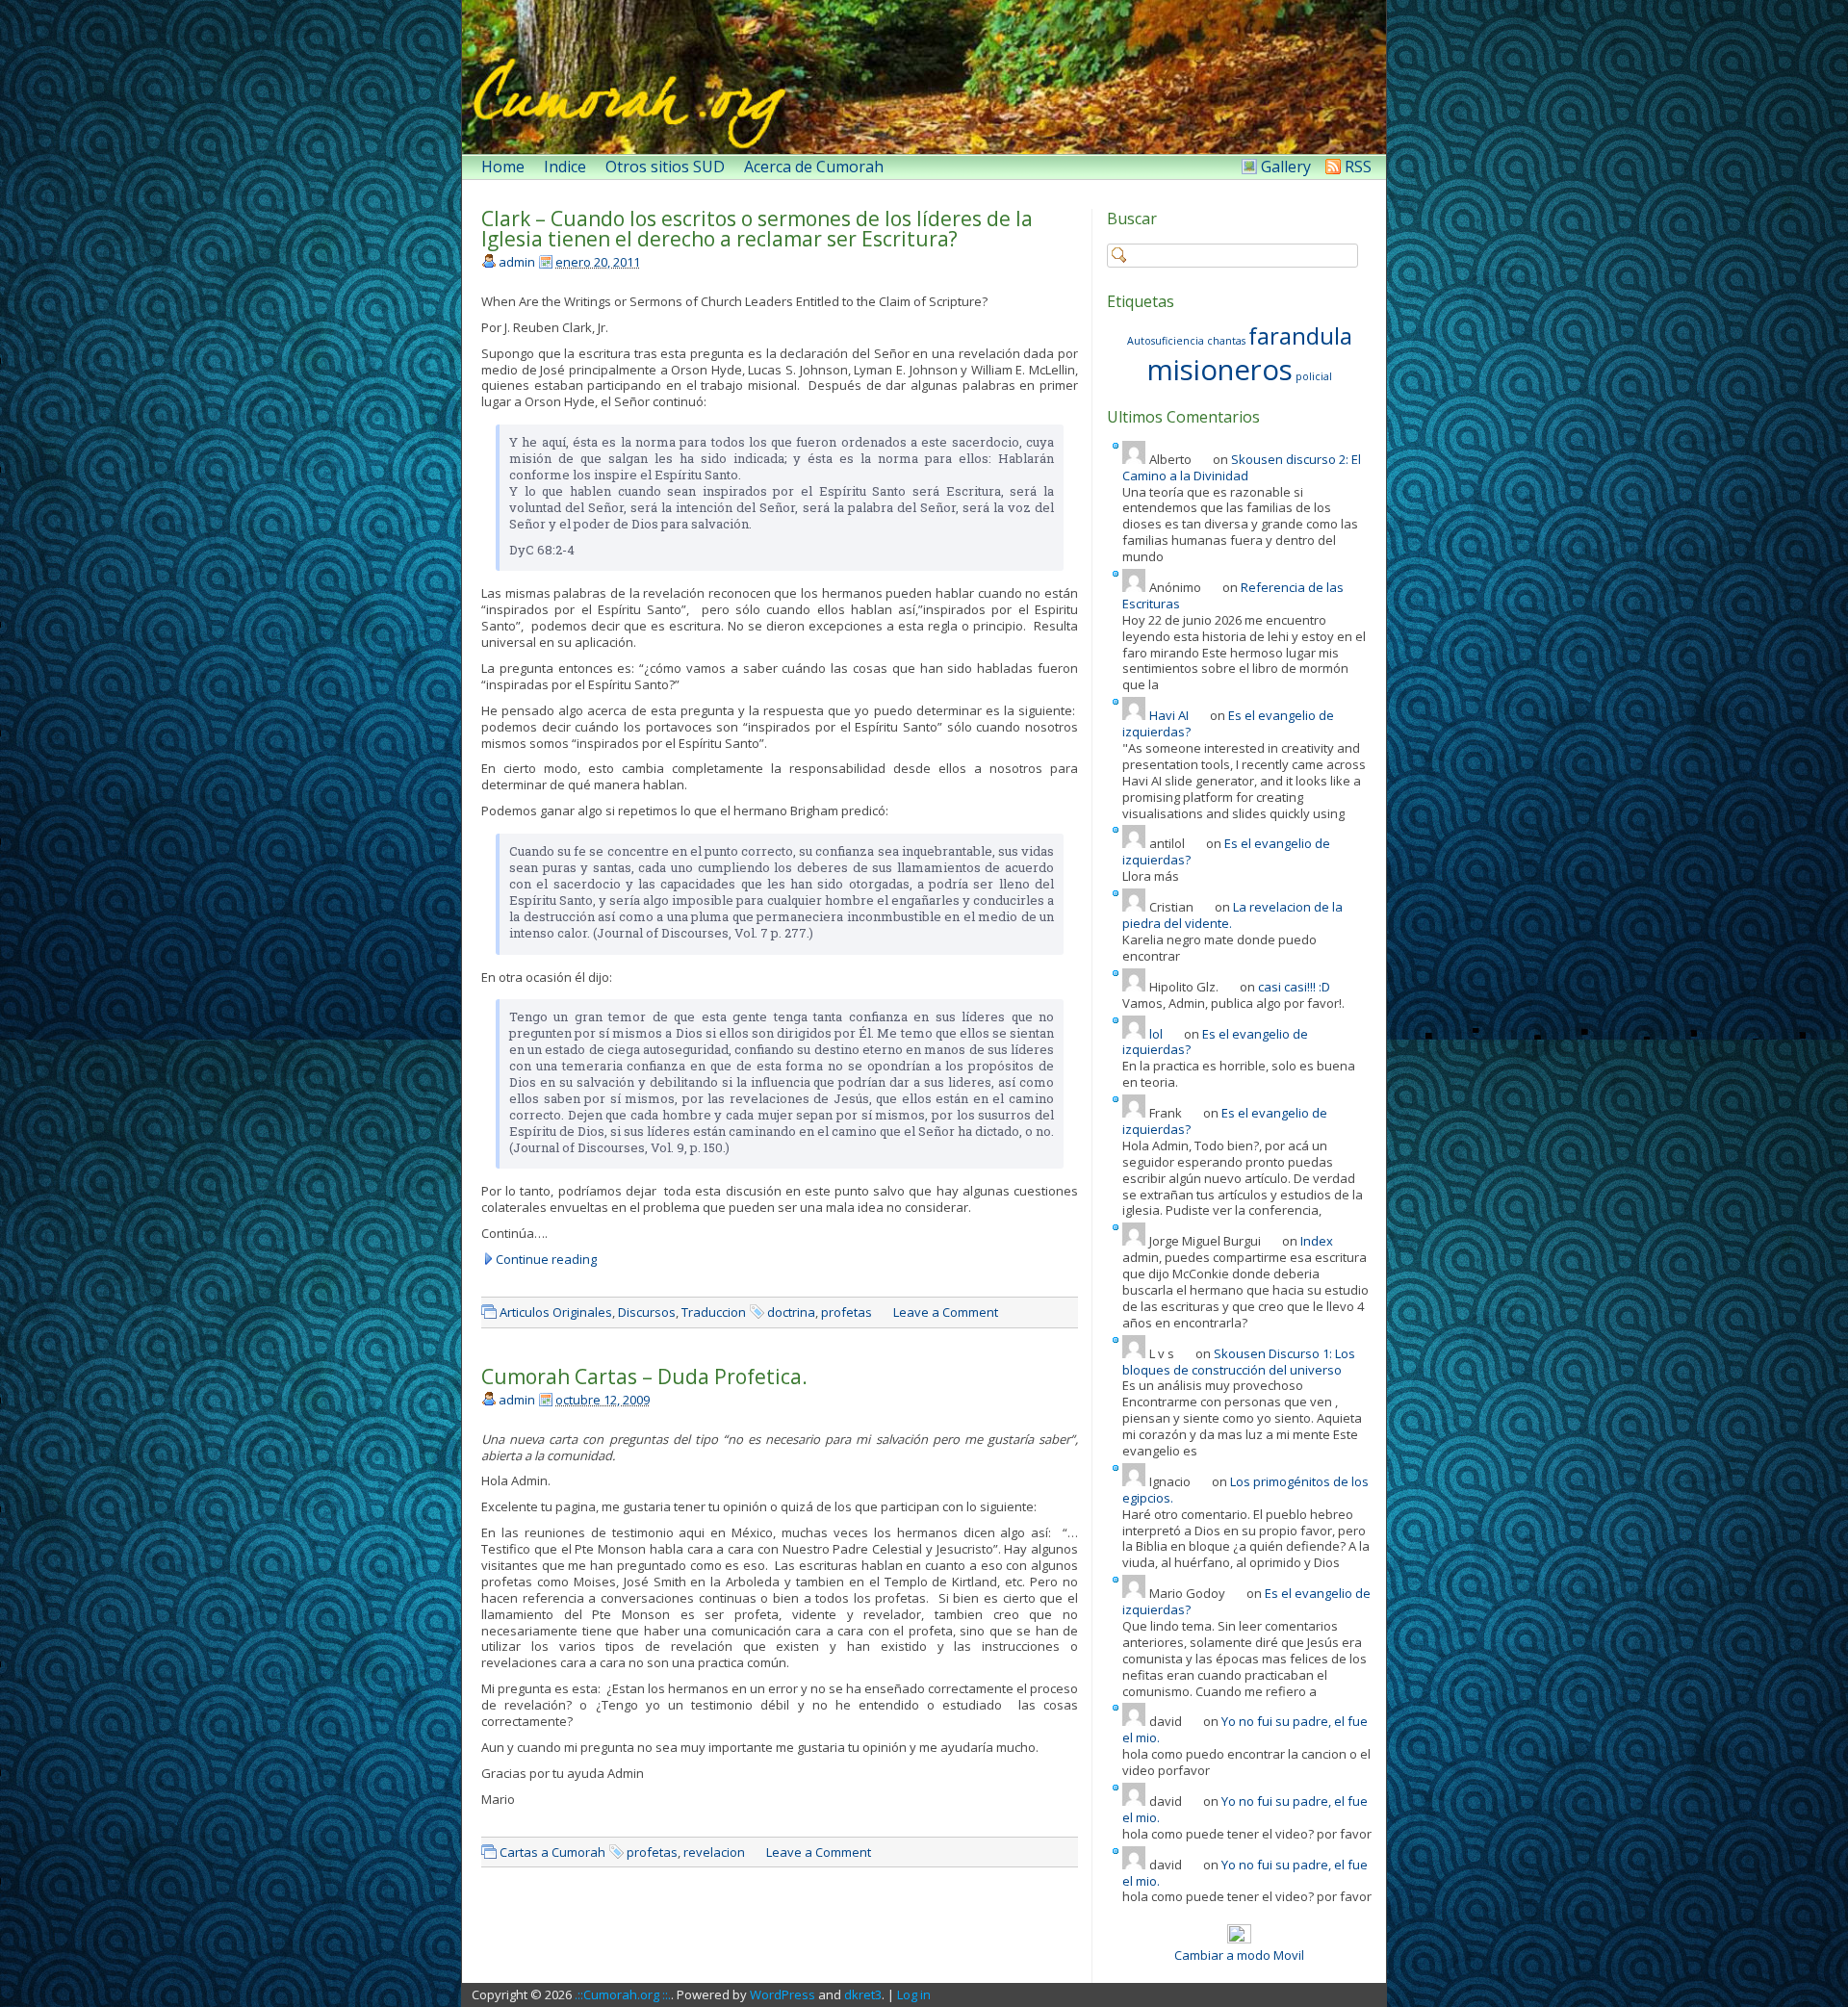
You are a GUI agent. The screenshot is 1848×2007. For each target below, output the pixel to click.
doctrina (791, 1312)
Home (503, 167)
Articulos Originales (556, 1312)
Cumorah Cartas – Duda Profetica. (644, 1377)
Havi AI (1169, 715)
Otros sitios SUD (665, 167)
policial (1314, 376)
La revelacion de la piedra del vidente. (1232, 915)
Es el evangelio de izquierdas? (1228, 723)
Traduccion (714, 1312)
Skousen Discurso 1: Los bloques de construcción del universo (1239, 1362)
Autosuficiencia (1166, 341)
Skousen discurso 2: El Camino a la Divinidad (1242, 467)
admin (517, 262)
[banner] (924, 77)
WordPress (783, 1994)
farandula (1300, 335)
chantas (1226, 341)
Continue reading (546, 1260)
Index (1317, 1241)
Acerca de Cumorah (814, 167)
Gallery (1286, 167)
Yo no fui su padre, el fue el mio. (1245, 1729)
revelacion (714, 1852)
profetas (847, 1312)
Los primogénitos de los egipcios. (1245, 1490)
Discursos (647, 1312)
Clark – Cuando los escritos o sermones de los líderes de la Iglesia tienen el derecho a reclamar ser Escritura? (757, 229)
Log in (914, 1994)
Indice (565, 167)
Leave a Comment (946, 1312)
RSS (1358, 167)
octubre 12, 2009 (603, 1400)
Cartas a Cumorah (552, 1852)
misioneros (1220, 370)
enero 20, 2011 (598, 262)
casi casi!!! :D (1294, 987)
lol (1156, 1034)
